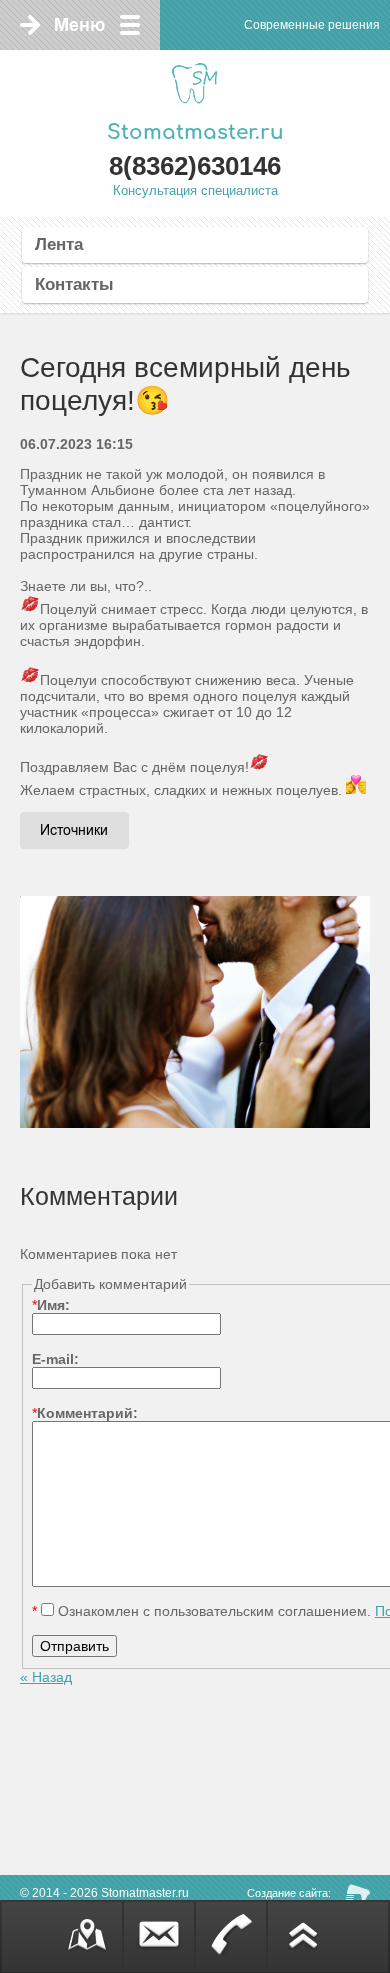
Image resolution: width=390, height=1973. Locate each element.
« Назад (46, 1677)
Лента (59, 244)
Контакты (74, 284)
